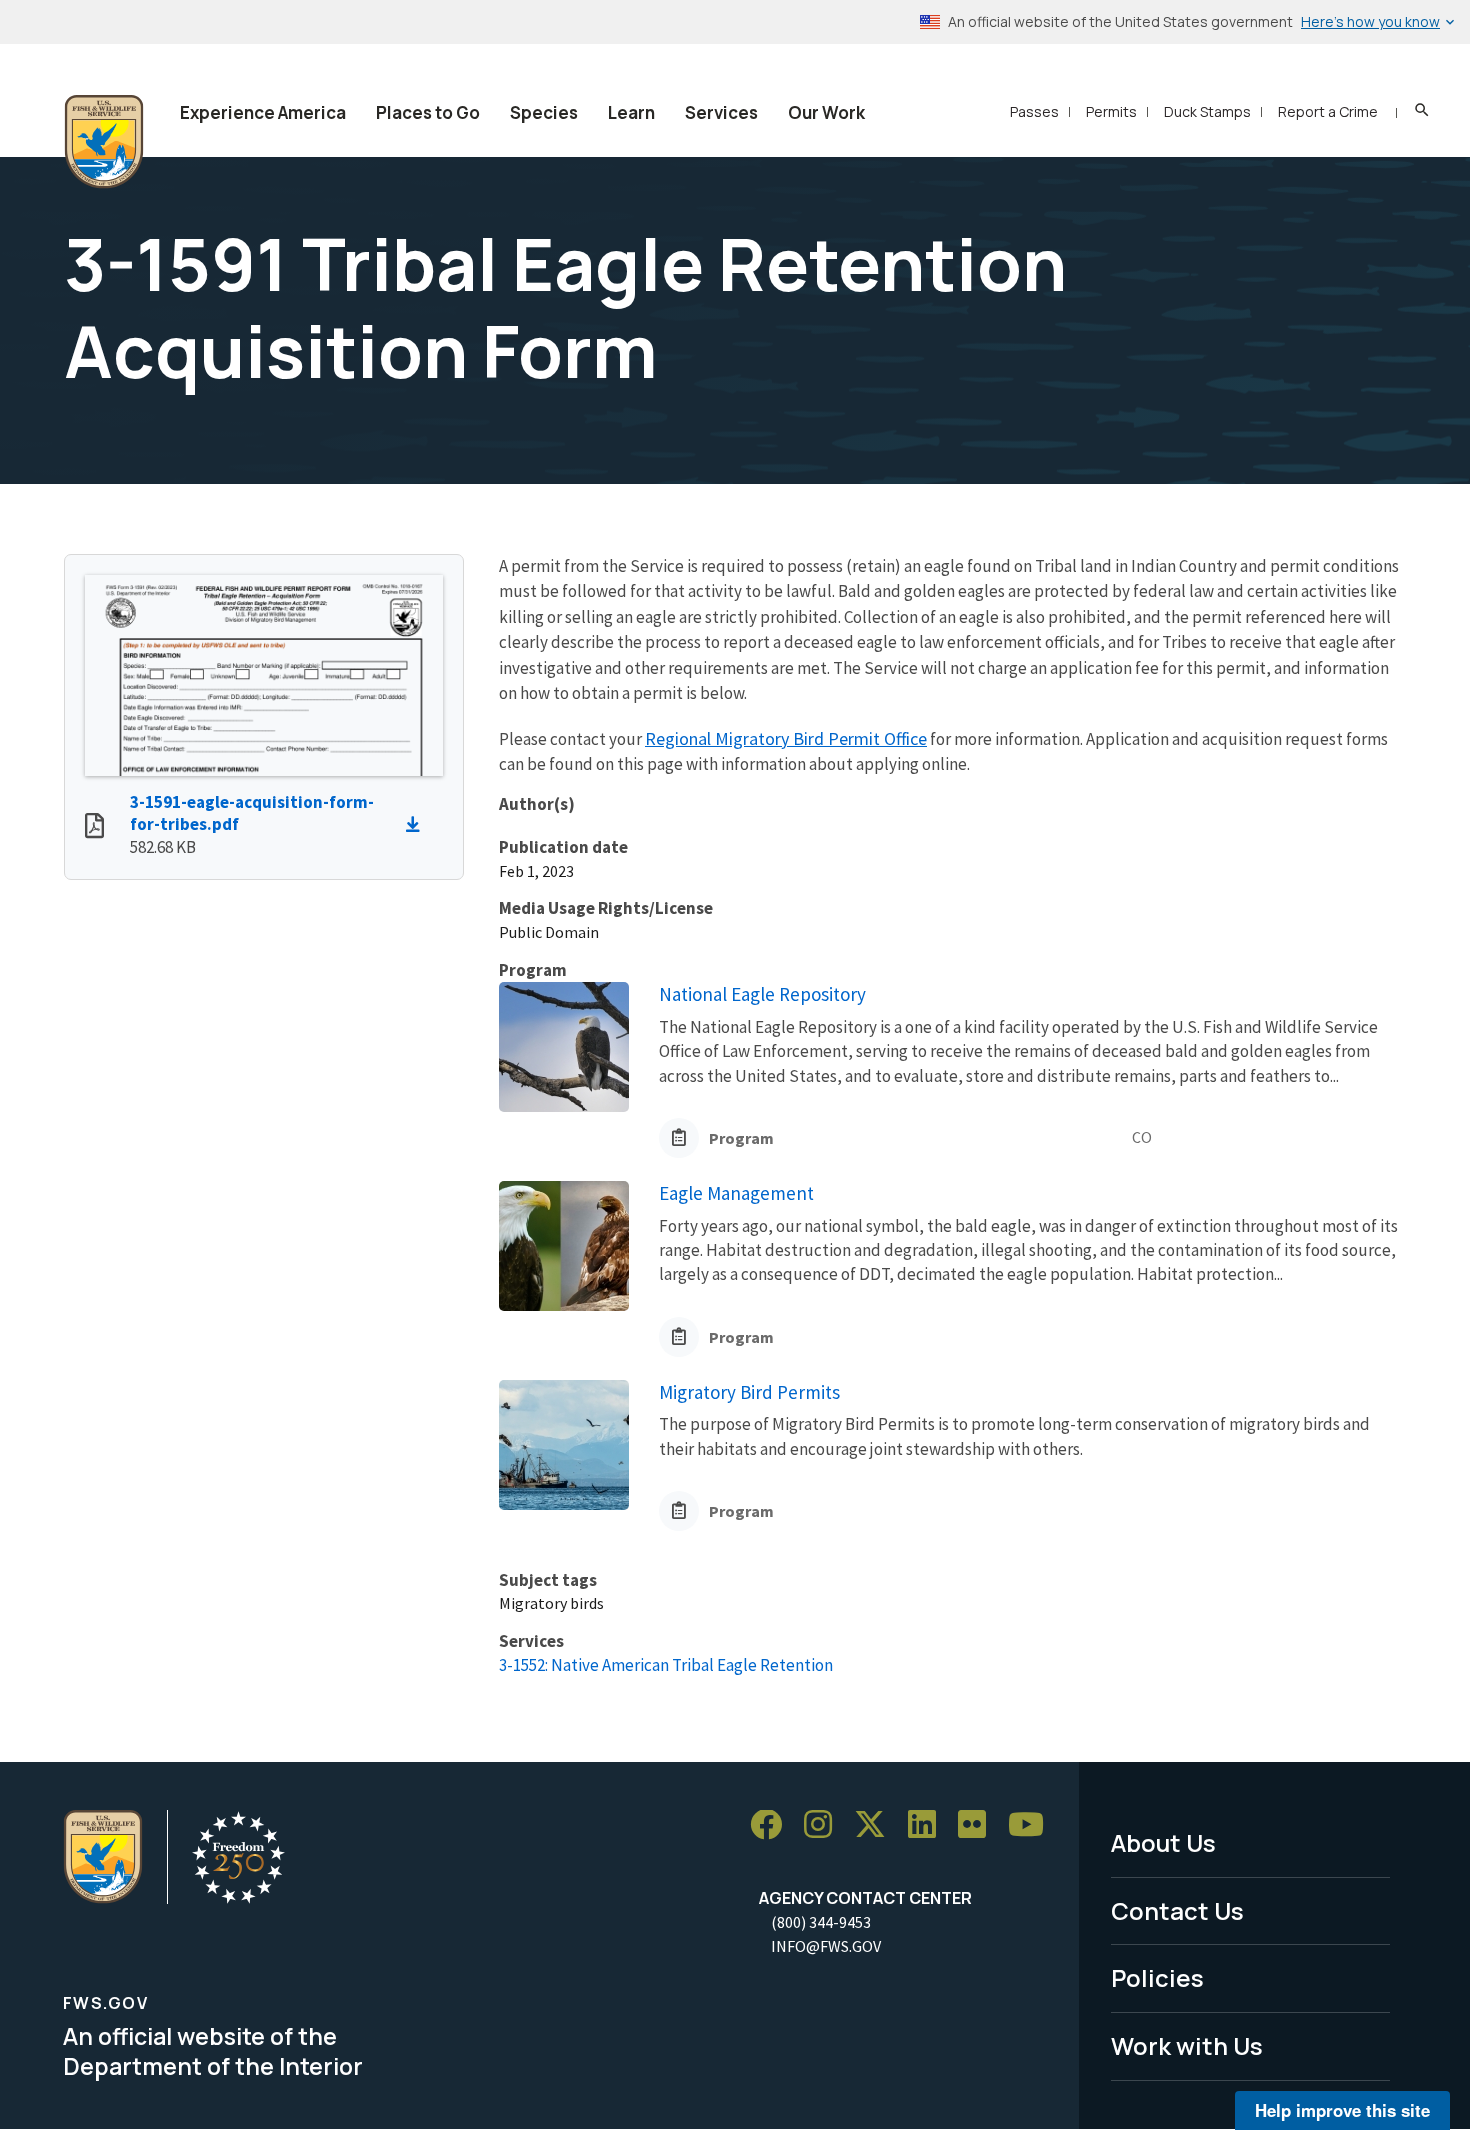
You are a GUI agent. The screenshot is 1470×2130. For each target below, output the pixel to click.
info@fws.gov (826, 1946)
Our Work (826, 112)
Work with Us (1187, 2045)
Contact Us (1177, 1910)
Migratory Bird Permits (749, 1392)
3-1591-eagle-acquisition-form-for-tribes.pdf (252, 813)
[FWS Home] (104, 142)
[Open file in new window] (94, 828)
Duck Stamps (1207, 111)
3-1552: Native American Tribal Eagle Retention (666, 1665)
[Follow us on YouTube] (1033, 1825)
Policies (1157, 1977)
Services (721, 112)
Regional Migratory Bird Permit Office (786, 738)
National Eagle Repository (762, 994)
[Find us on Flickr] (979, 1825)
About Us (1163, 1842)
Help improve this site (1342, 2110)
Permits (1111, 111)
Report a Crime (1328, 111)
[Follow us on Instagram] (825, 1825)
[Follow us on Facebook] (773, 1825)
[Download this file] (418, 825)
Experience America (263, 112)
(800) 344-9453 (821, 1922)
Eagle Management (736, 1193)
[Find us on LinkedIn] (929, 1825)
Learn (631, 112)
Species (544, 112)
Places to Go (428, 112)
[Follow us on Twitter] (877, 1825)
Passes (1034, 111)
